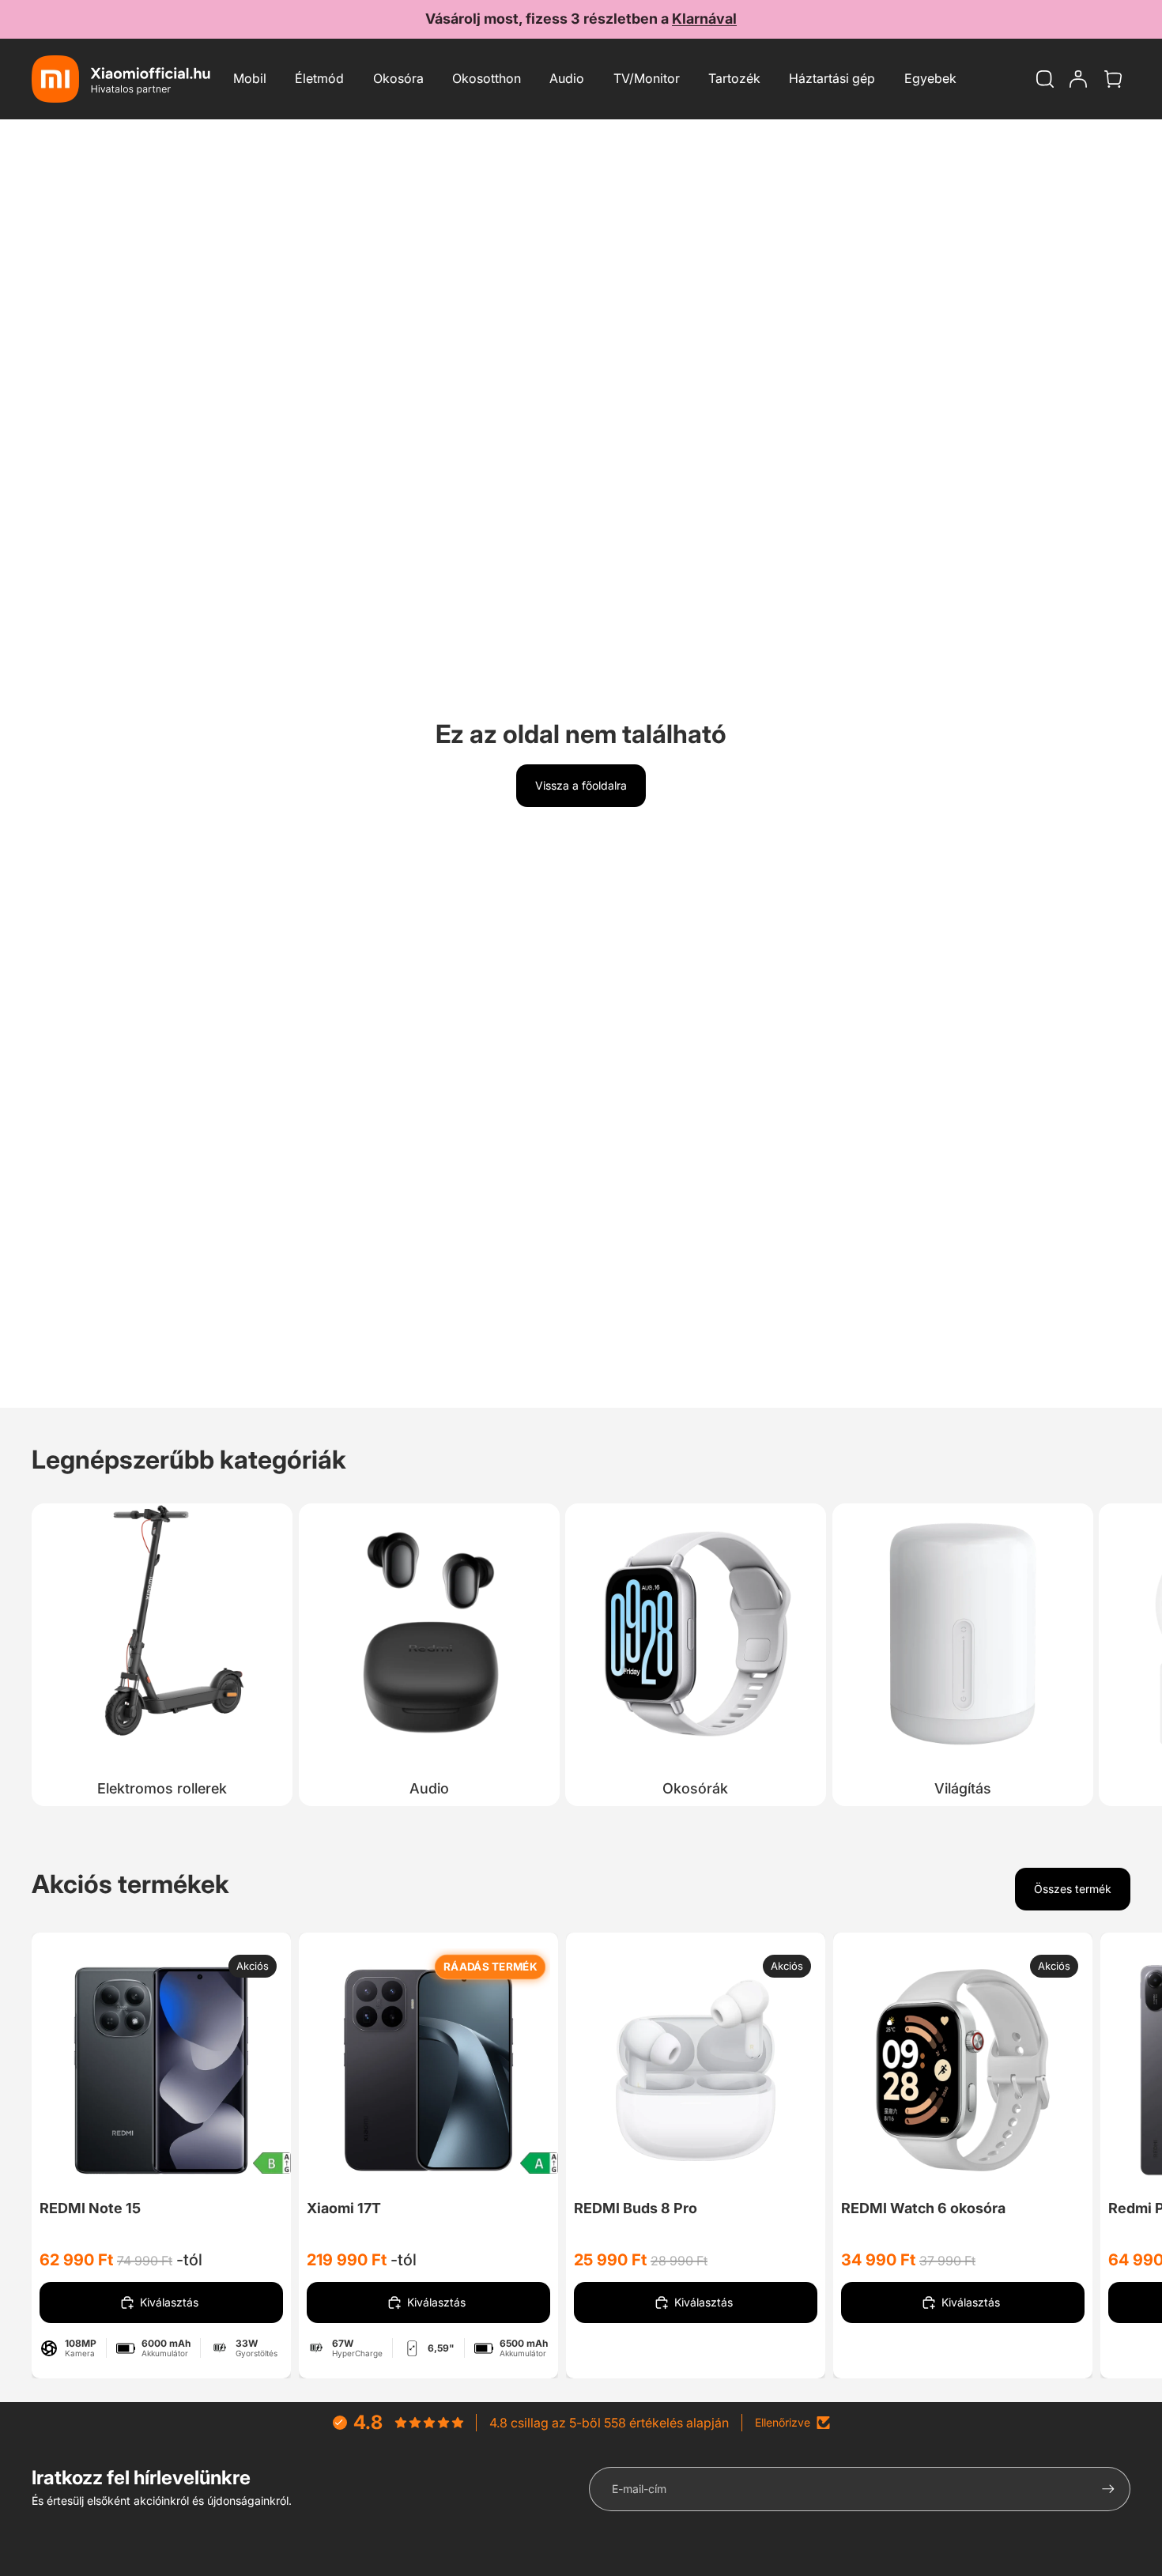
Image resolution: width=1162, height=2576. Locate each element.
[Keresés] (1045, 79)
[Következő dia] (1113, 1650)
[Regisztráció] (1108, 2489)
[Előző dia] (95, 2070)
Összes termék (1073, 1889)
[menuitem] (930, 79)
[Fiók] (1078, 79)
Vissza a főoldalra (581, 785)
